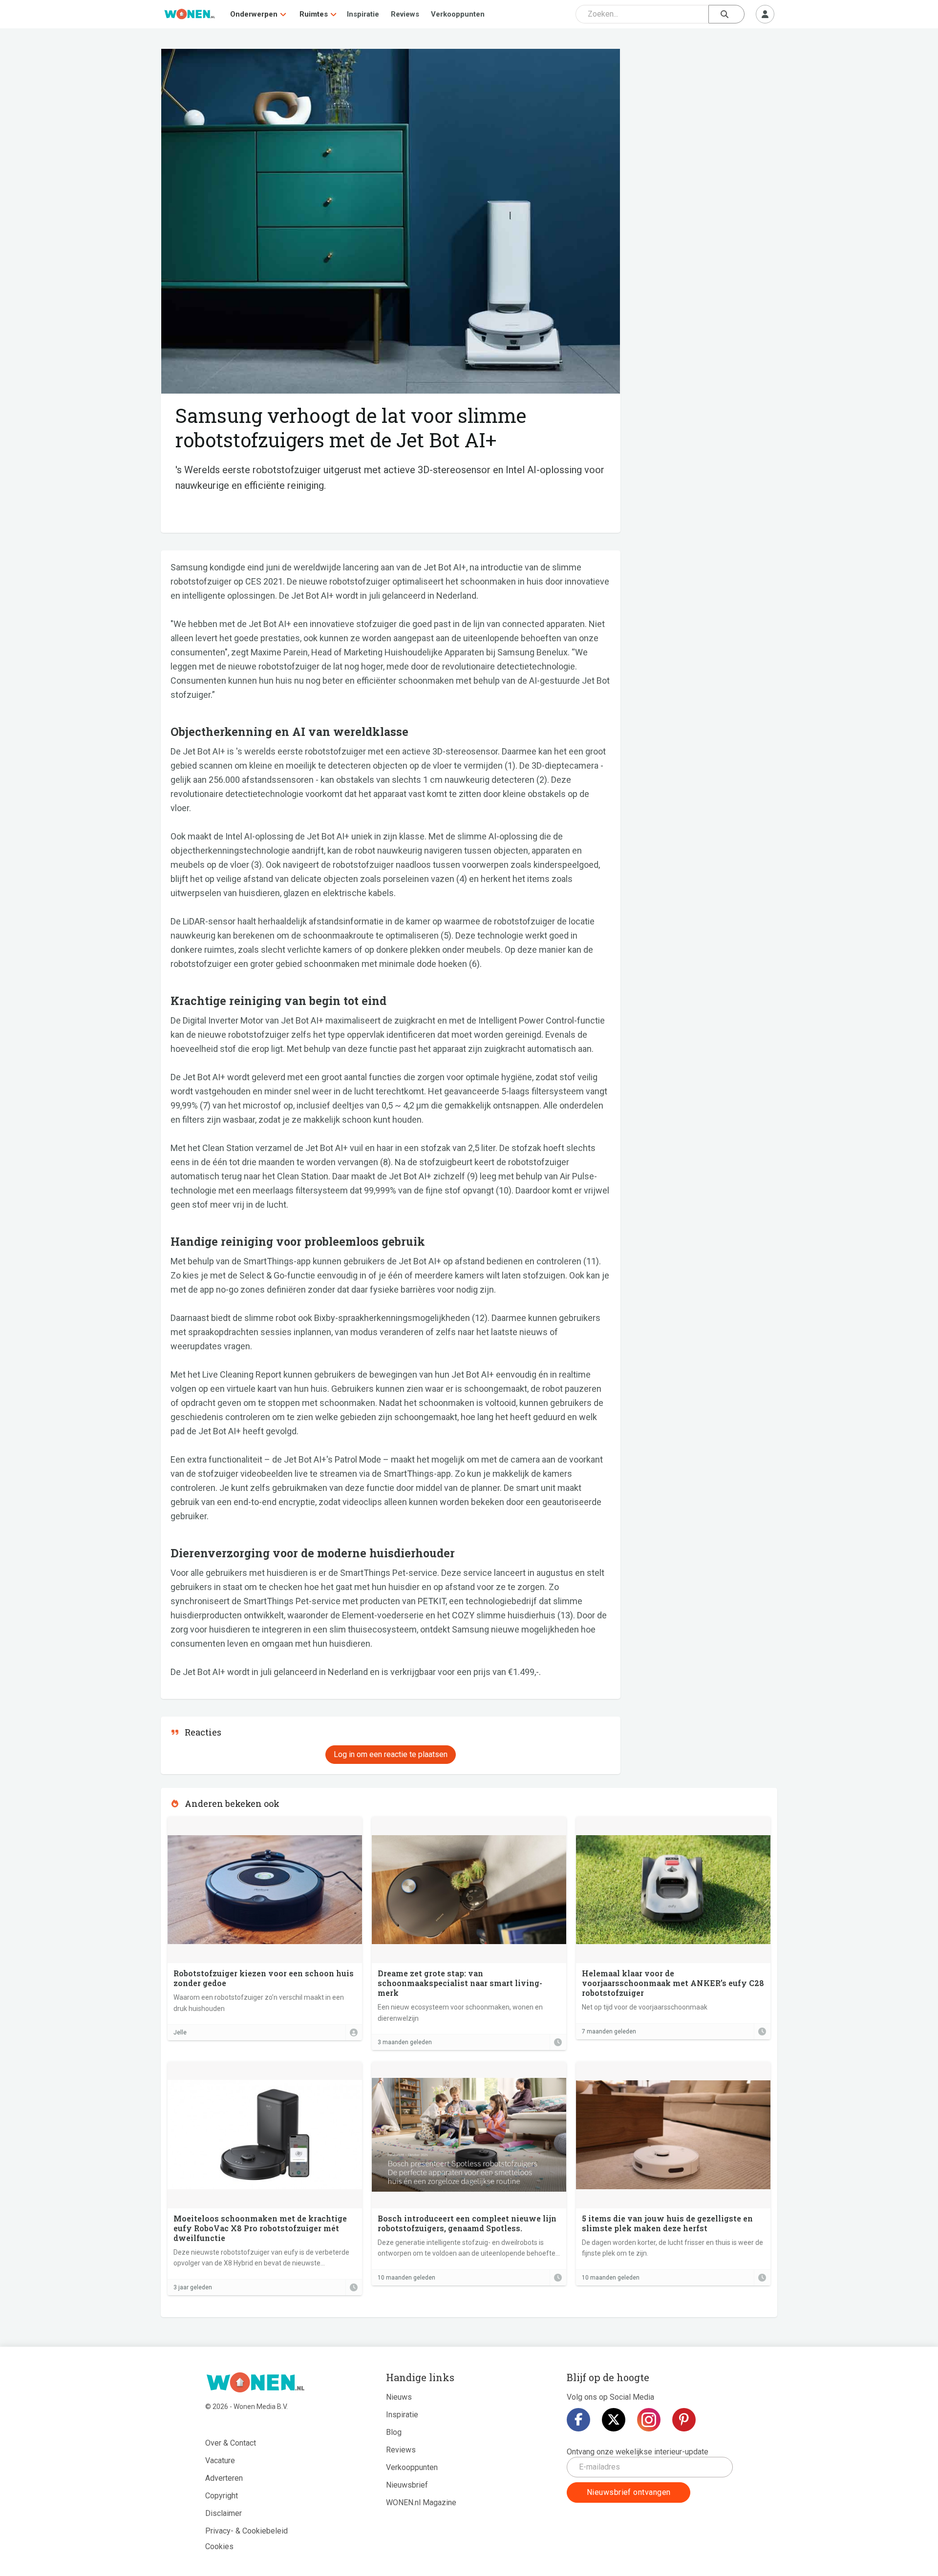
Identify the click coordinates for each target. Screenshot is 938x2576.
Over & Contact (231, 2443)
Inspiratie (363, 14)
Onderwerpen (254, 14)
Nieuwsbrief (407, 2485)
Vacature (220, 2461)
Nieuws (399, 2397)
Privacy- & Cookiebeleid (246, 2531)
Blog (394, 2432)
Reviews (405, 14)
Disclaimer (224, 2513)
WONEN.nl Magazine (421, 2503)
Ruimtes (314, 14)
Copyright (222, 2496)
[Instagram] (649, 2420)
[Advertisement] (704, 120)
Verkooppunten (458, 14)
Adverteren (224, 2478)
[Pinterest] (684, 2420)
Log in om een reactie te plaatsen (391, 1754)
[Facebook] (578, 2420)
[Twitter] (614, 2420)
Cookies (219, 2546)
